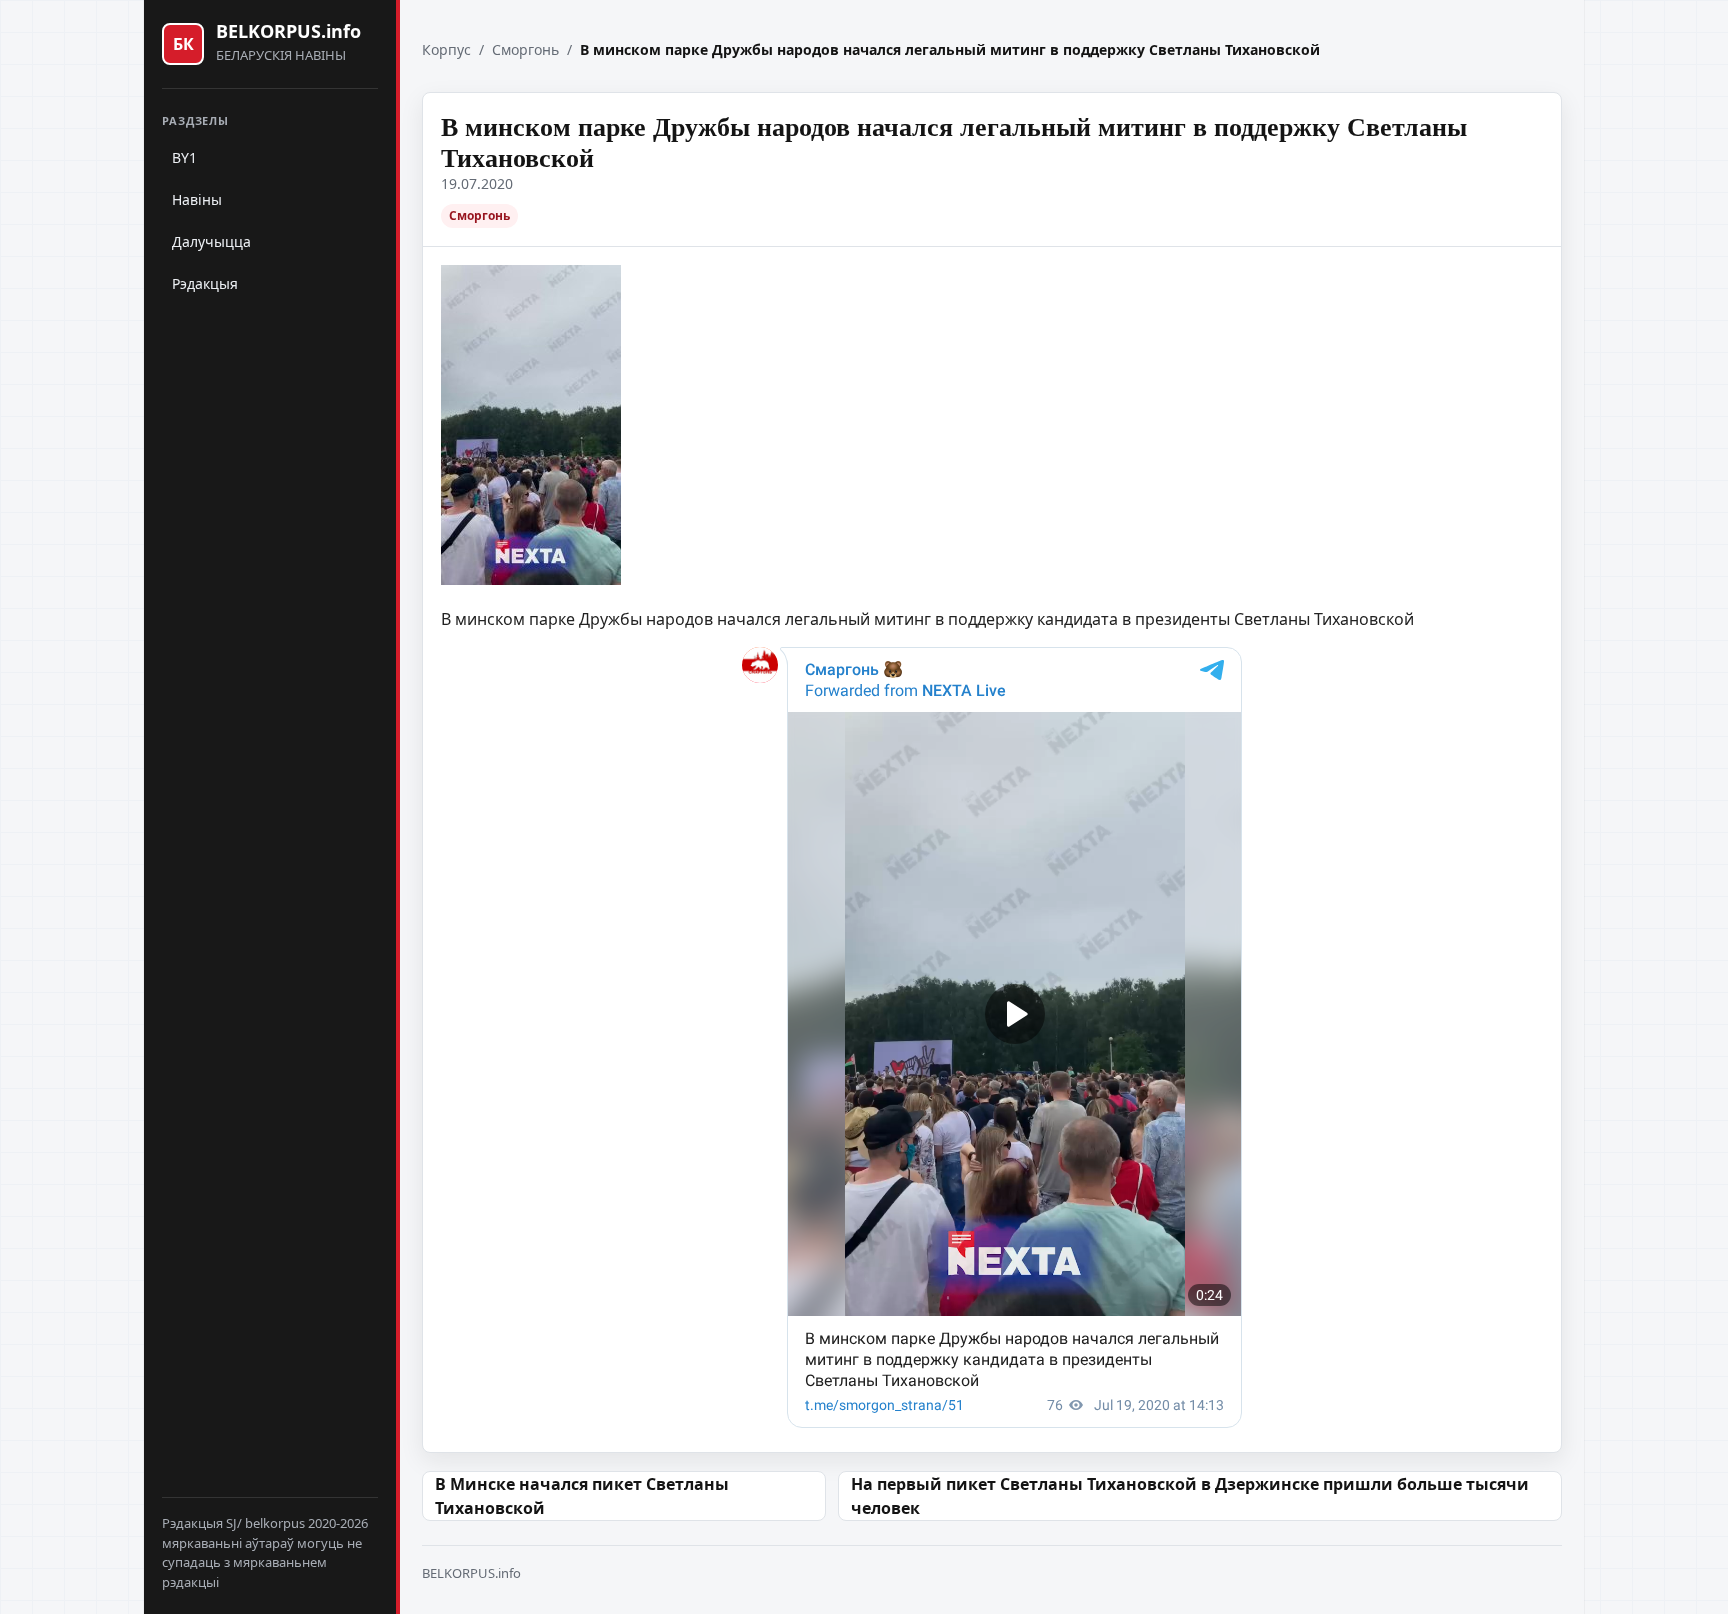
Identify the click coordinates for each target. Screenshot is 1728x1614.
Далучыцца (211, 241)
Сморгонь (525, 49)
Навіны (197, 199)
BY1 (184, 157)
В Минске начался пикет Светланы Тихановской (582, 1496)
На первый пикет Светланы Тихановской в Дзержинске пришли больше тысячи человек (1190, 1496)
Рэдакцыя (205, 283)
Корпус (446, 49)
